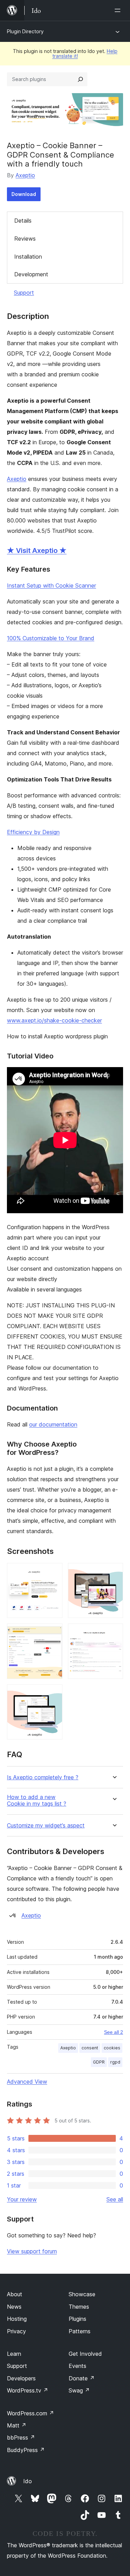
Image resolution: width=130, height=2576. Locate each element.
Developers (21, 2378)
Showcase (82, 2294)
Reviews (25, 239)
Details (23, 221)
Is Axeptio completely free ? (43, 1777)
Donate (82, 2378)
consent (90, 2048)
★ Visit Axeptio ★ (37, 551)
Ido (28, 2481)
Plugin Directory (25, 31)
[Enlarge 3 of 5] (53, 1633)
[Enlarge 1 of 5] (53, 1572)
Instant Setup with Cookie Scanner (51, 585)
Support (24, 293)
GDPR (99, 2062)
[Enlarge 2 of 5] (114, 1572)
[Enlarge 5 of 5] (53, 1694)
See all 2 (114, 2032)
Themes (79, 2307)
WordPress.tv (28, 2390)
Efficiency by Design (33, 832)
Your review (22, 2199)
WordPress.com (31, 2413)
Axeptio (25, 175)
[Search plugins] (80, 79)
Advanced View (27, 2082)
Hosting (17, 2319)
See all (115, 2199)
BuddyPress (26, 2450)
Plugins (77, 2319)
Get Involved (85, 2354)
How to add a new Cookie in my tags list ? (37, 1800)
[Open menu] (119, 10)
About (15, 2294)
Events (77, 2366)
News (14, 2307)
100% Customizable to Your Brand (51, 638)
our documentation (53, 1424)
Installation (28, 257)
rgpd (115, 2062)
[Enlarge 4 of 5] (114, 1633)
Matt (17, 2425)
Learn (14, 2354)
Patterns (80, 2331)
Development (31, 274)
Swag (79, 2390)
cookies (112, 2048)
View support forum (32, 2251)
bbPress (21, 2438)
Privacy (16, 2331)
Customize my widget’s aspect (46, 1826)
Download (24, 194)
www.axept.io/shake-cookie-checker (54, 1020)
